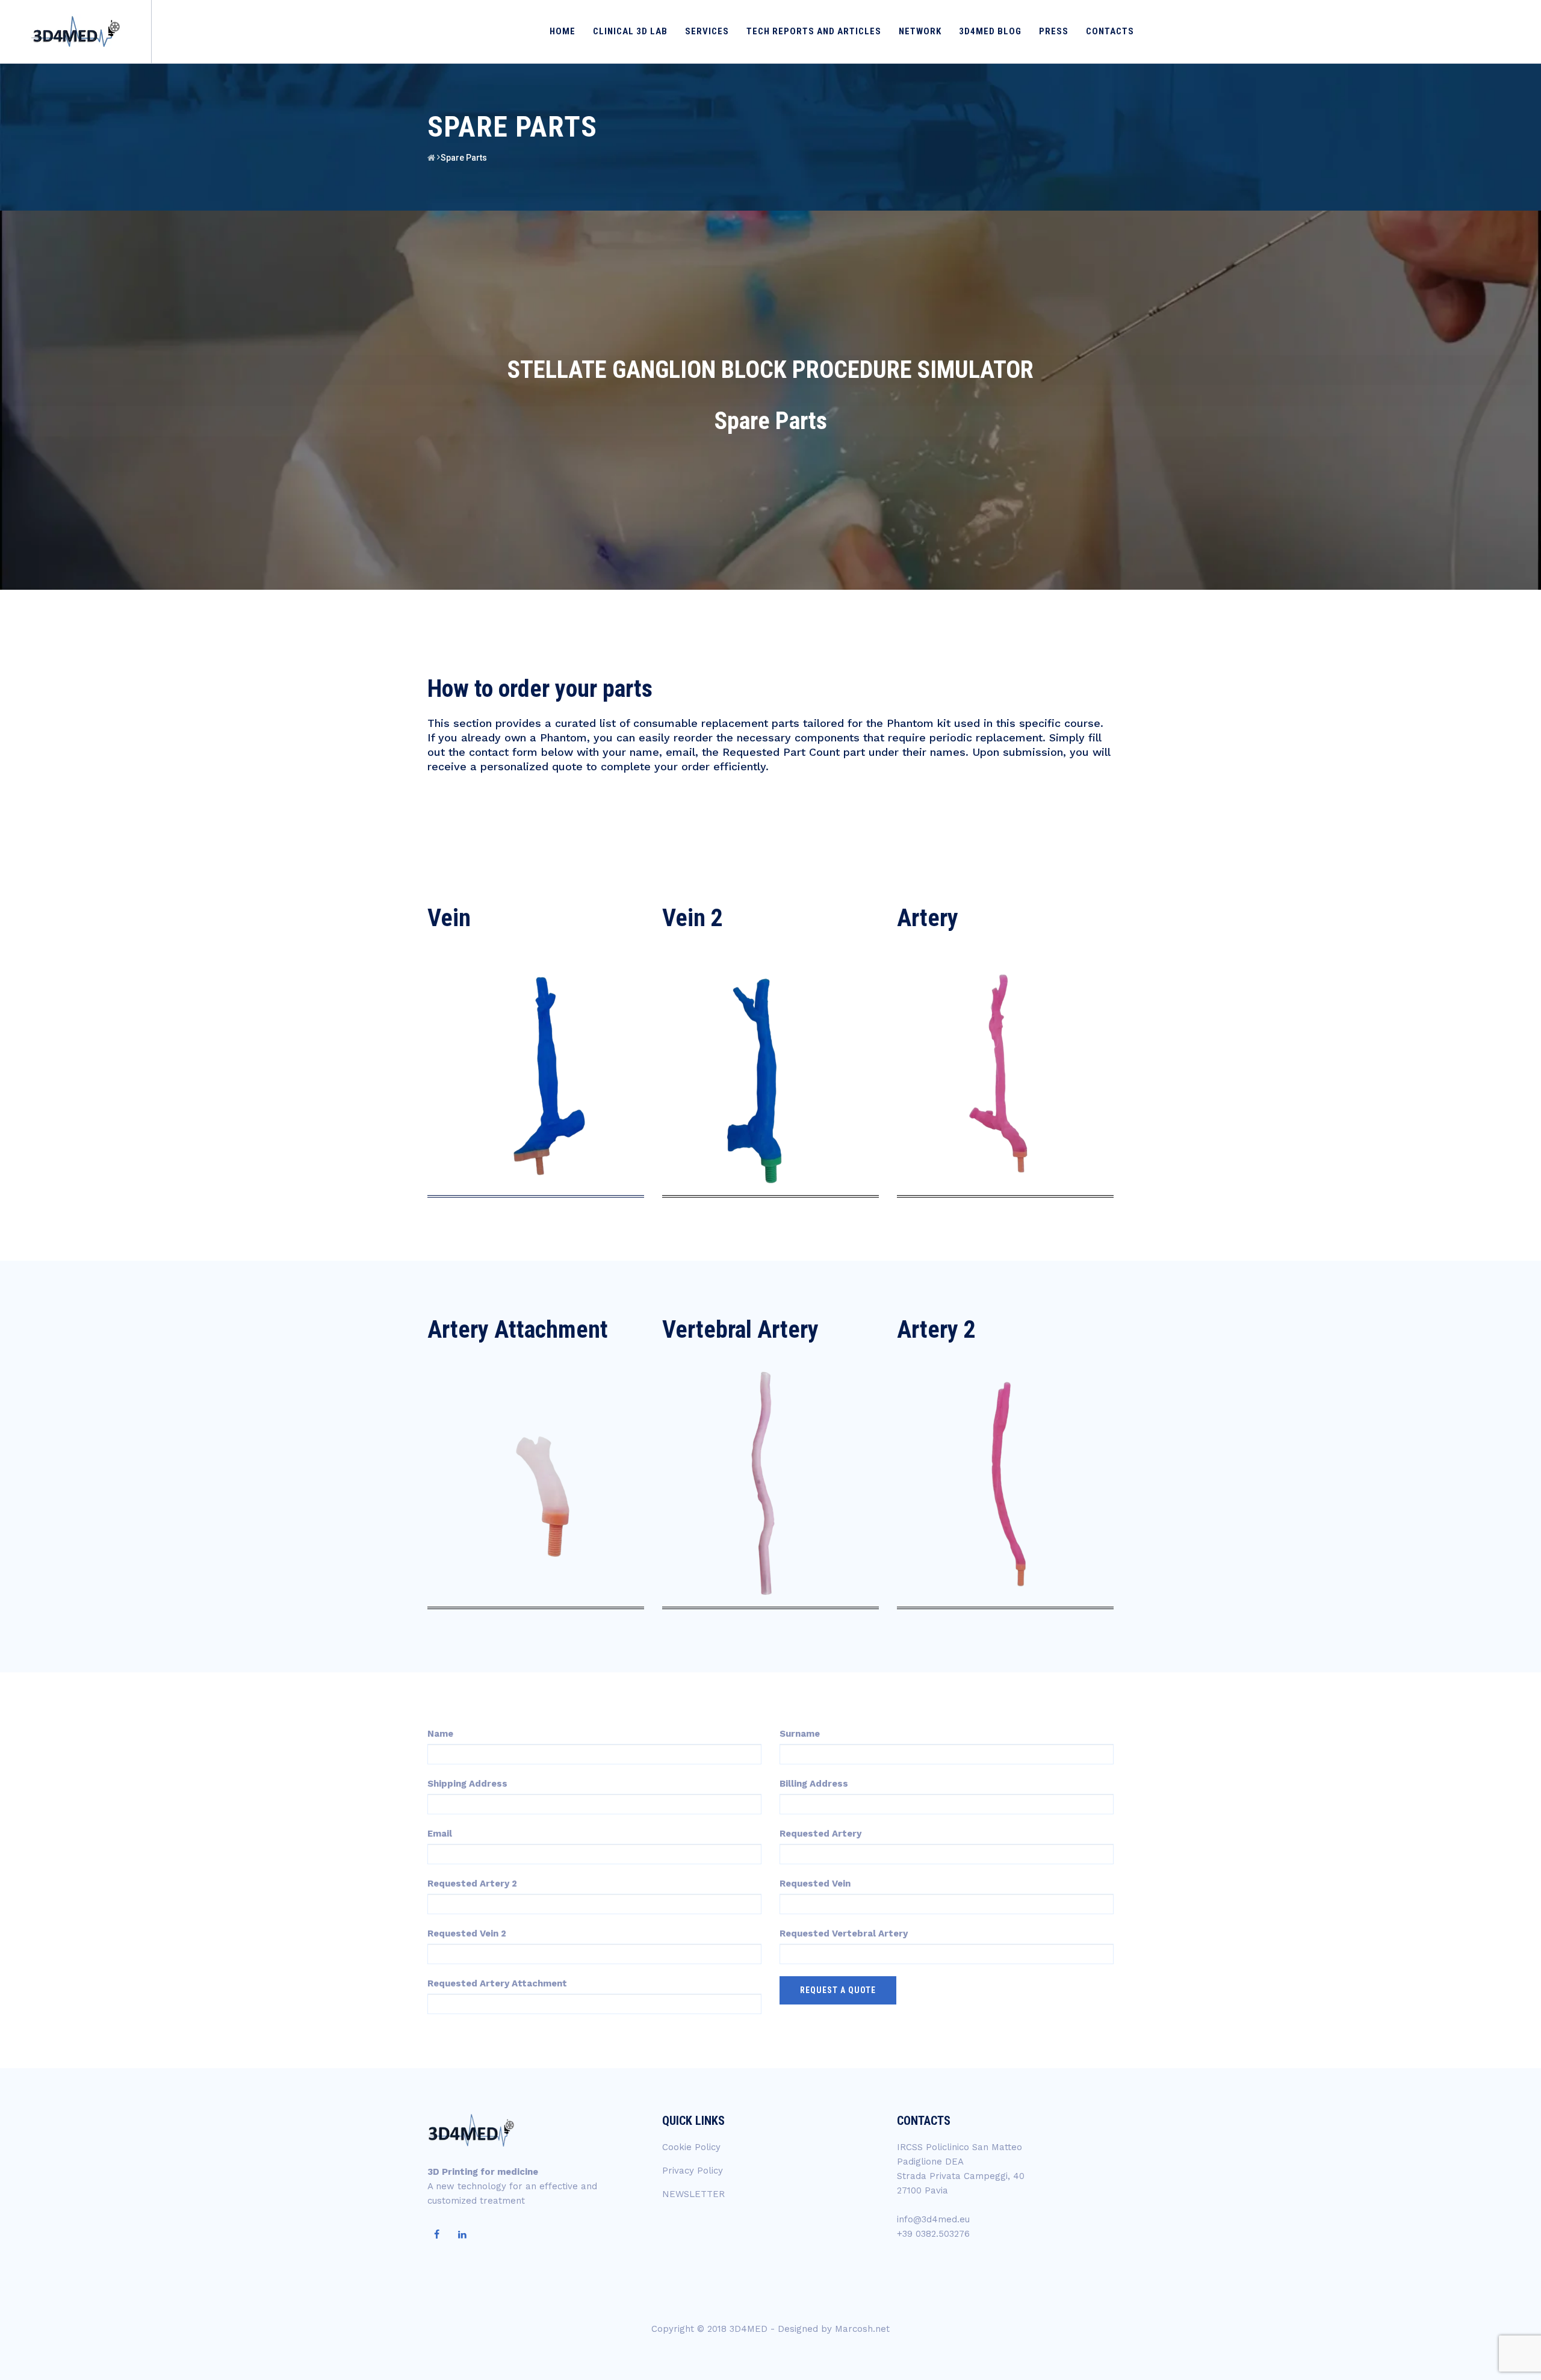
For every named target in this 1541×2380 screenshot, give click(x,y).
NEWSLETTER (693, 2194)
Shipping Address (467, 1784)
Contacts (1110, 31)
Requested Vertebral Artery (844, 1933)
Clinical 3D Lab (630, 31)
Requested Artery (820, 1834)
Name (440, 1734)
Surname (800, 1734)
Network (920, 31)
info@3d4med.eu (933, 2219)
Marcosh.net (862, 2329)
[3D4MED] (74, 32)
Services (707, 31)
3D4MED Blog (990, 31)
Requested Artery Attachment (497, 1983)
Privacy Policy (693, 2171)
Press (1054, 31)
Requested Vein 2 (467, 1933)
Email (440, 1834)
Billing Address (814, 1784)
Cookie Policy (691, 2147)
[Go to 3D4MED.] (431, 158)
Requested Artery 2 (472, 1884)
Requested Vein (815, 1884)
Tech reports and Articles (814, 31)
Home (563, 31)
